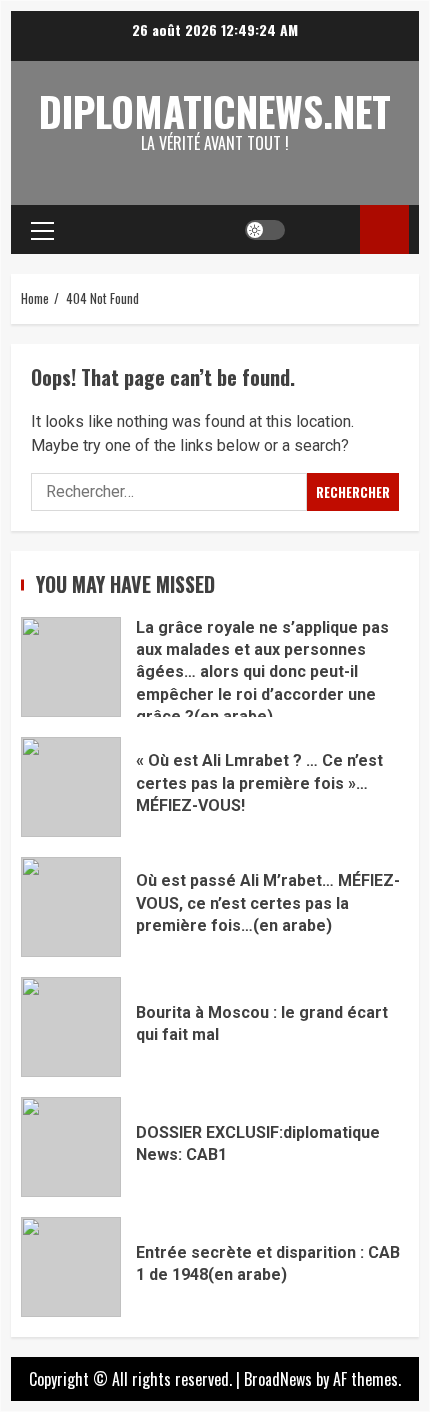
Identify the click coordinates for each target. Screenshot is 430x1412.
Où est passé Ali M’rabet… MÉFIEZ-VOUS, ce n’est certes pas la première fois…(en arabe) (71, 907)
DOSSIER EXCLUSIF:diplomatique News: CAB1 (71, 1147)
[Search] (325, 230)
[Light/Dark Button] (265, 230)
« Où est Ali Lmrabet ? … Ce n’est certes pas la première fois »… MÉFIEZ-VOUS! (71, 787)
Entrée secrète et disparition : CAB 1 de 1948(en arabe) (71, 1267)
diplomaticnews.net (215, 111)
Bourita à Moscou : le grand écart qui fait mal (71, 1027)
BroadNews (278, 1379)
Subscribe (384, 229)
